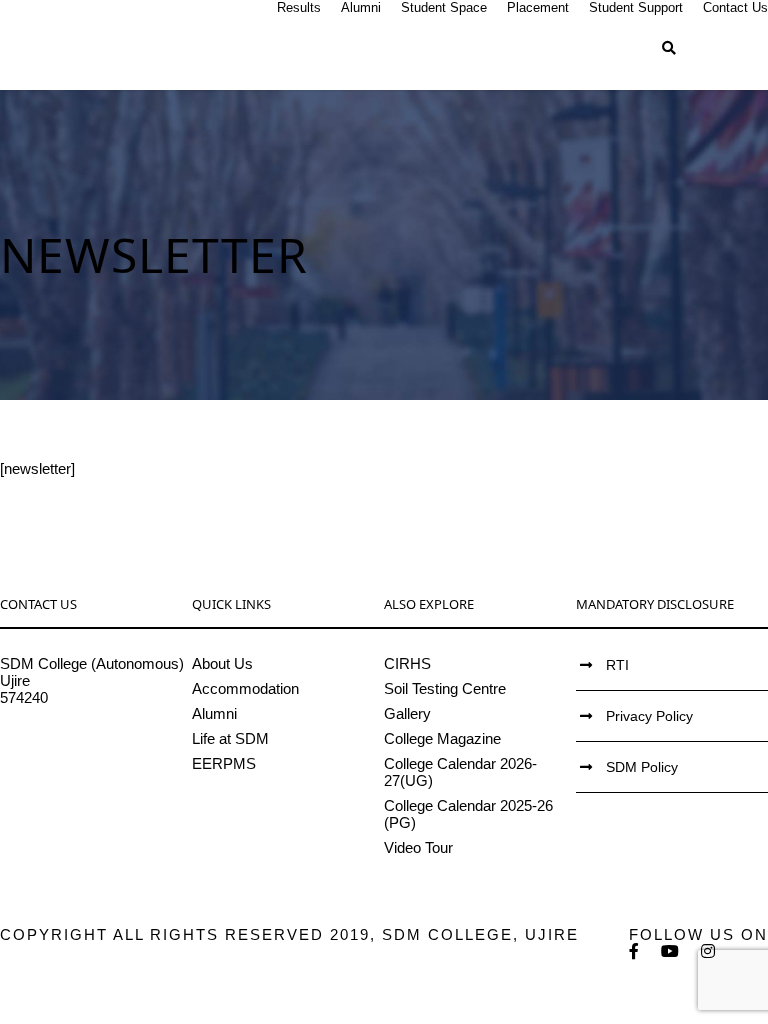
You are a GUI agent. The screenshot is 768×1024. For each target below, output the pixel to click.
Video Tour (418, 847)
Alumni (361, 7)
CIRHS (407, 663)
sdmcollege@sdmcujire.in (84, 748)
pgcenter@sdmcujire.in (75, 765)
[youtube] (671, 951)
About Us (222, 663)
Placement (538, 7)
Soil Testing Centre (445, 688)
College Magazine (442, 738)
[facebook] (635, 951)
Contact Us (735, 7)
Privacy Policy (649, 716)
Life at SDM (230, 738)
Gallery (407, 713)
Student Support (636, 7)
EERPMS (224, 763)
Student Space (444, 7)
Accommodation (245, 688)
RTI (617, 665)
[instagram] (709, 951)
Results (299, 7)
